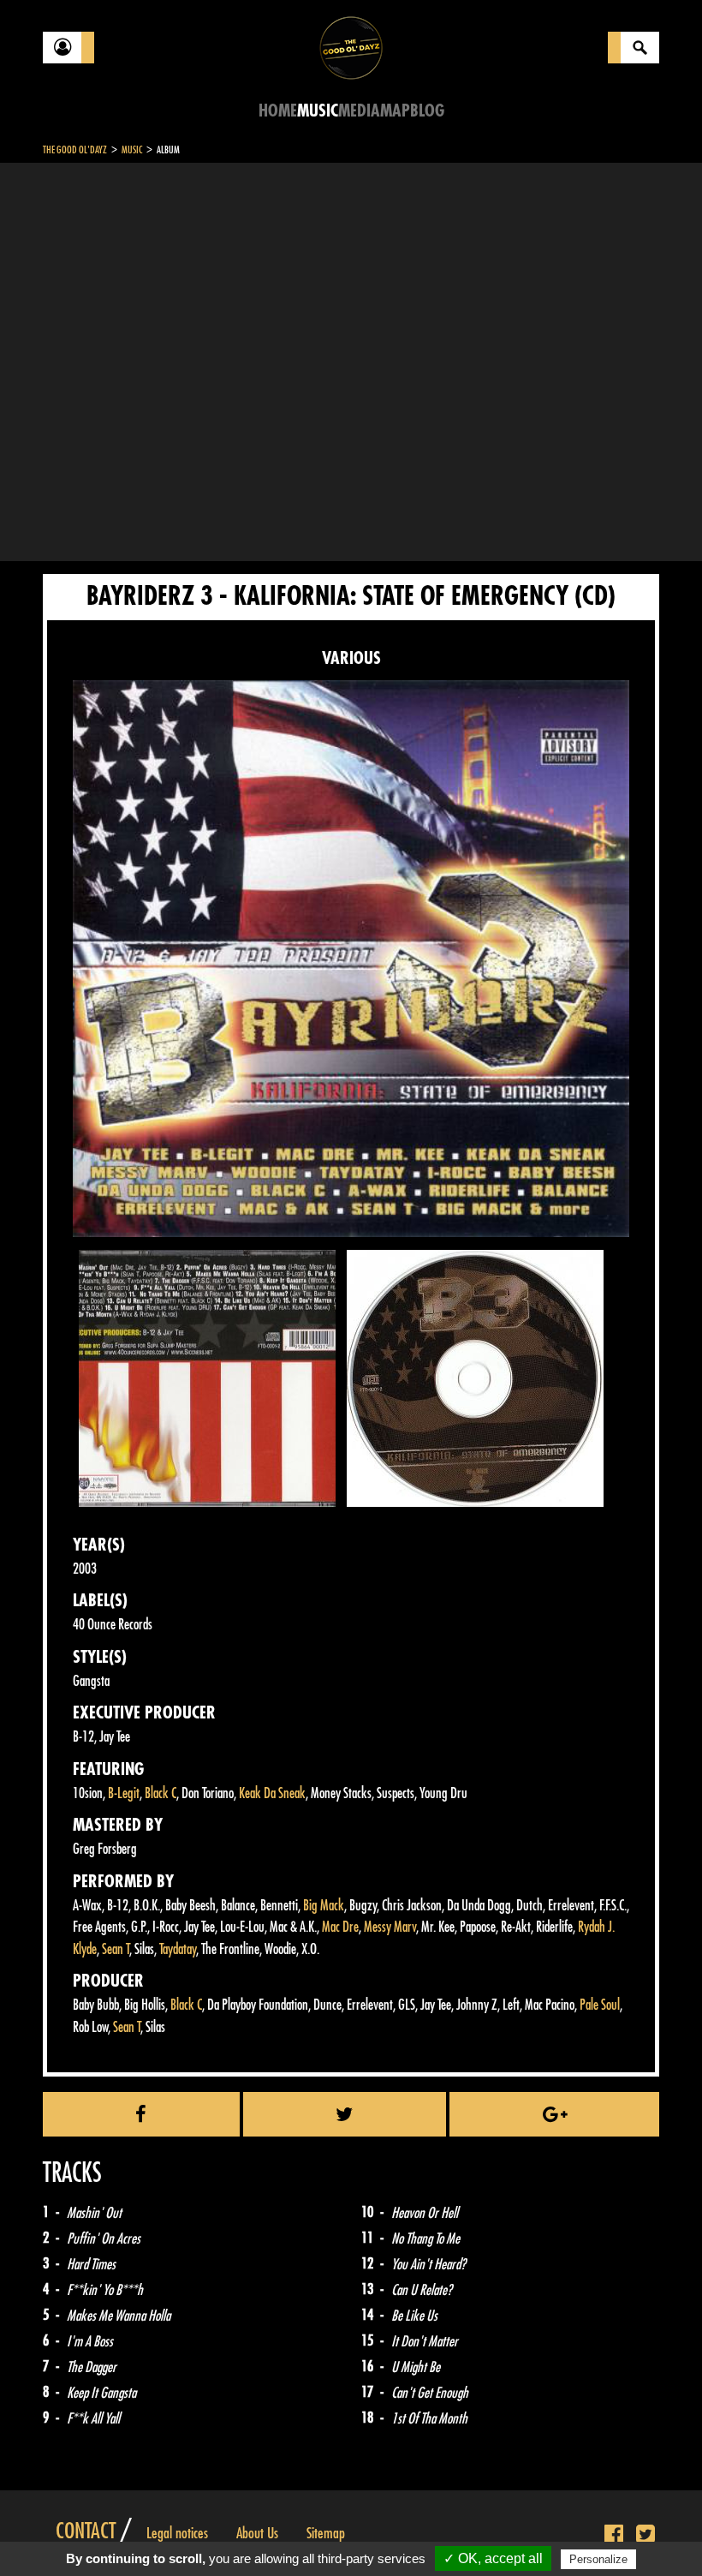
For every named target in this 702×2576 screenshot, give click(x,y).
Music (318, 111)
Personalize (598, 2559)
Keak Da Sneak (272, 1793)
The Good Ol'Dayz (75, 150)
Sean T (116, 1949)
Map (395, 111)
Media (359, 111)
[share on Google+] (554, 2114)
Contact (86, 2531)
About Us (257, 2533)
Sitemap (326, 2533)
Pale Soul (600, 2005)
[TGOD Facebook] (614, 2535)
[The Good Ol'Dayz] (351, 47)
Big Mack (324, 1906)
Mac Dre (340, 1927)
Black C (161, 1793)
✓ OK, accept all (493, 2558)
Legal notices (177, 2533)
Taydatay (178, 1949)
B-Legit (124, 1793)
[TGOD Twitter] (645, 2535)
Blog (427, 111)
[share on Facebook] (141, 2114)
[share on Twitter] (345, 2114)
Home (278, 111)
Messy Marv (390, 1927)
